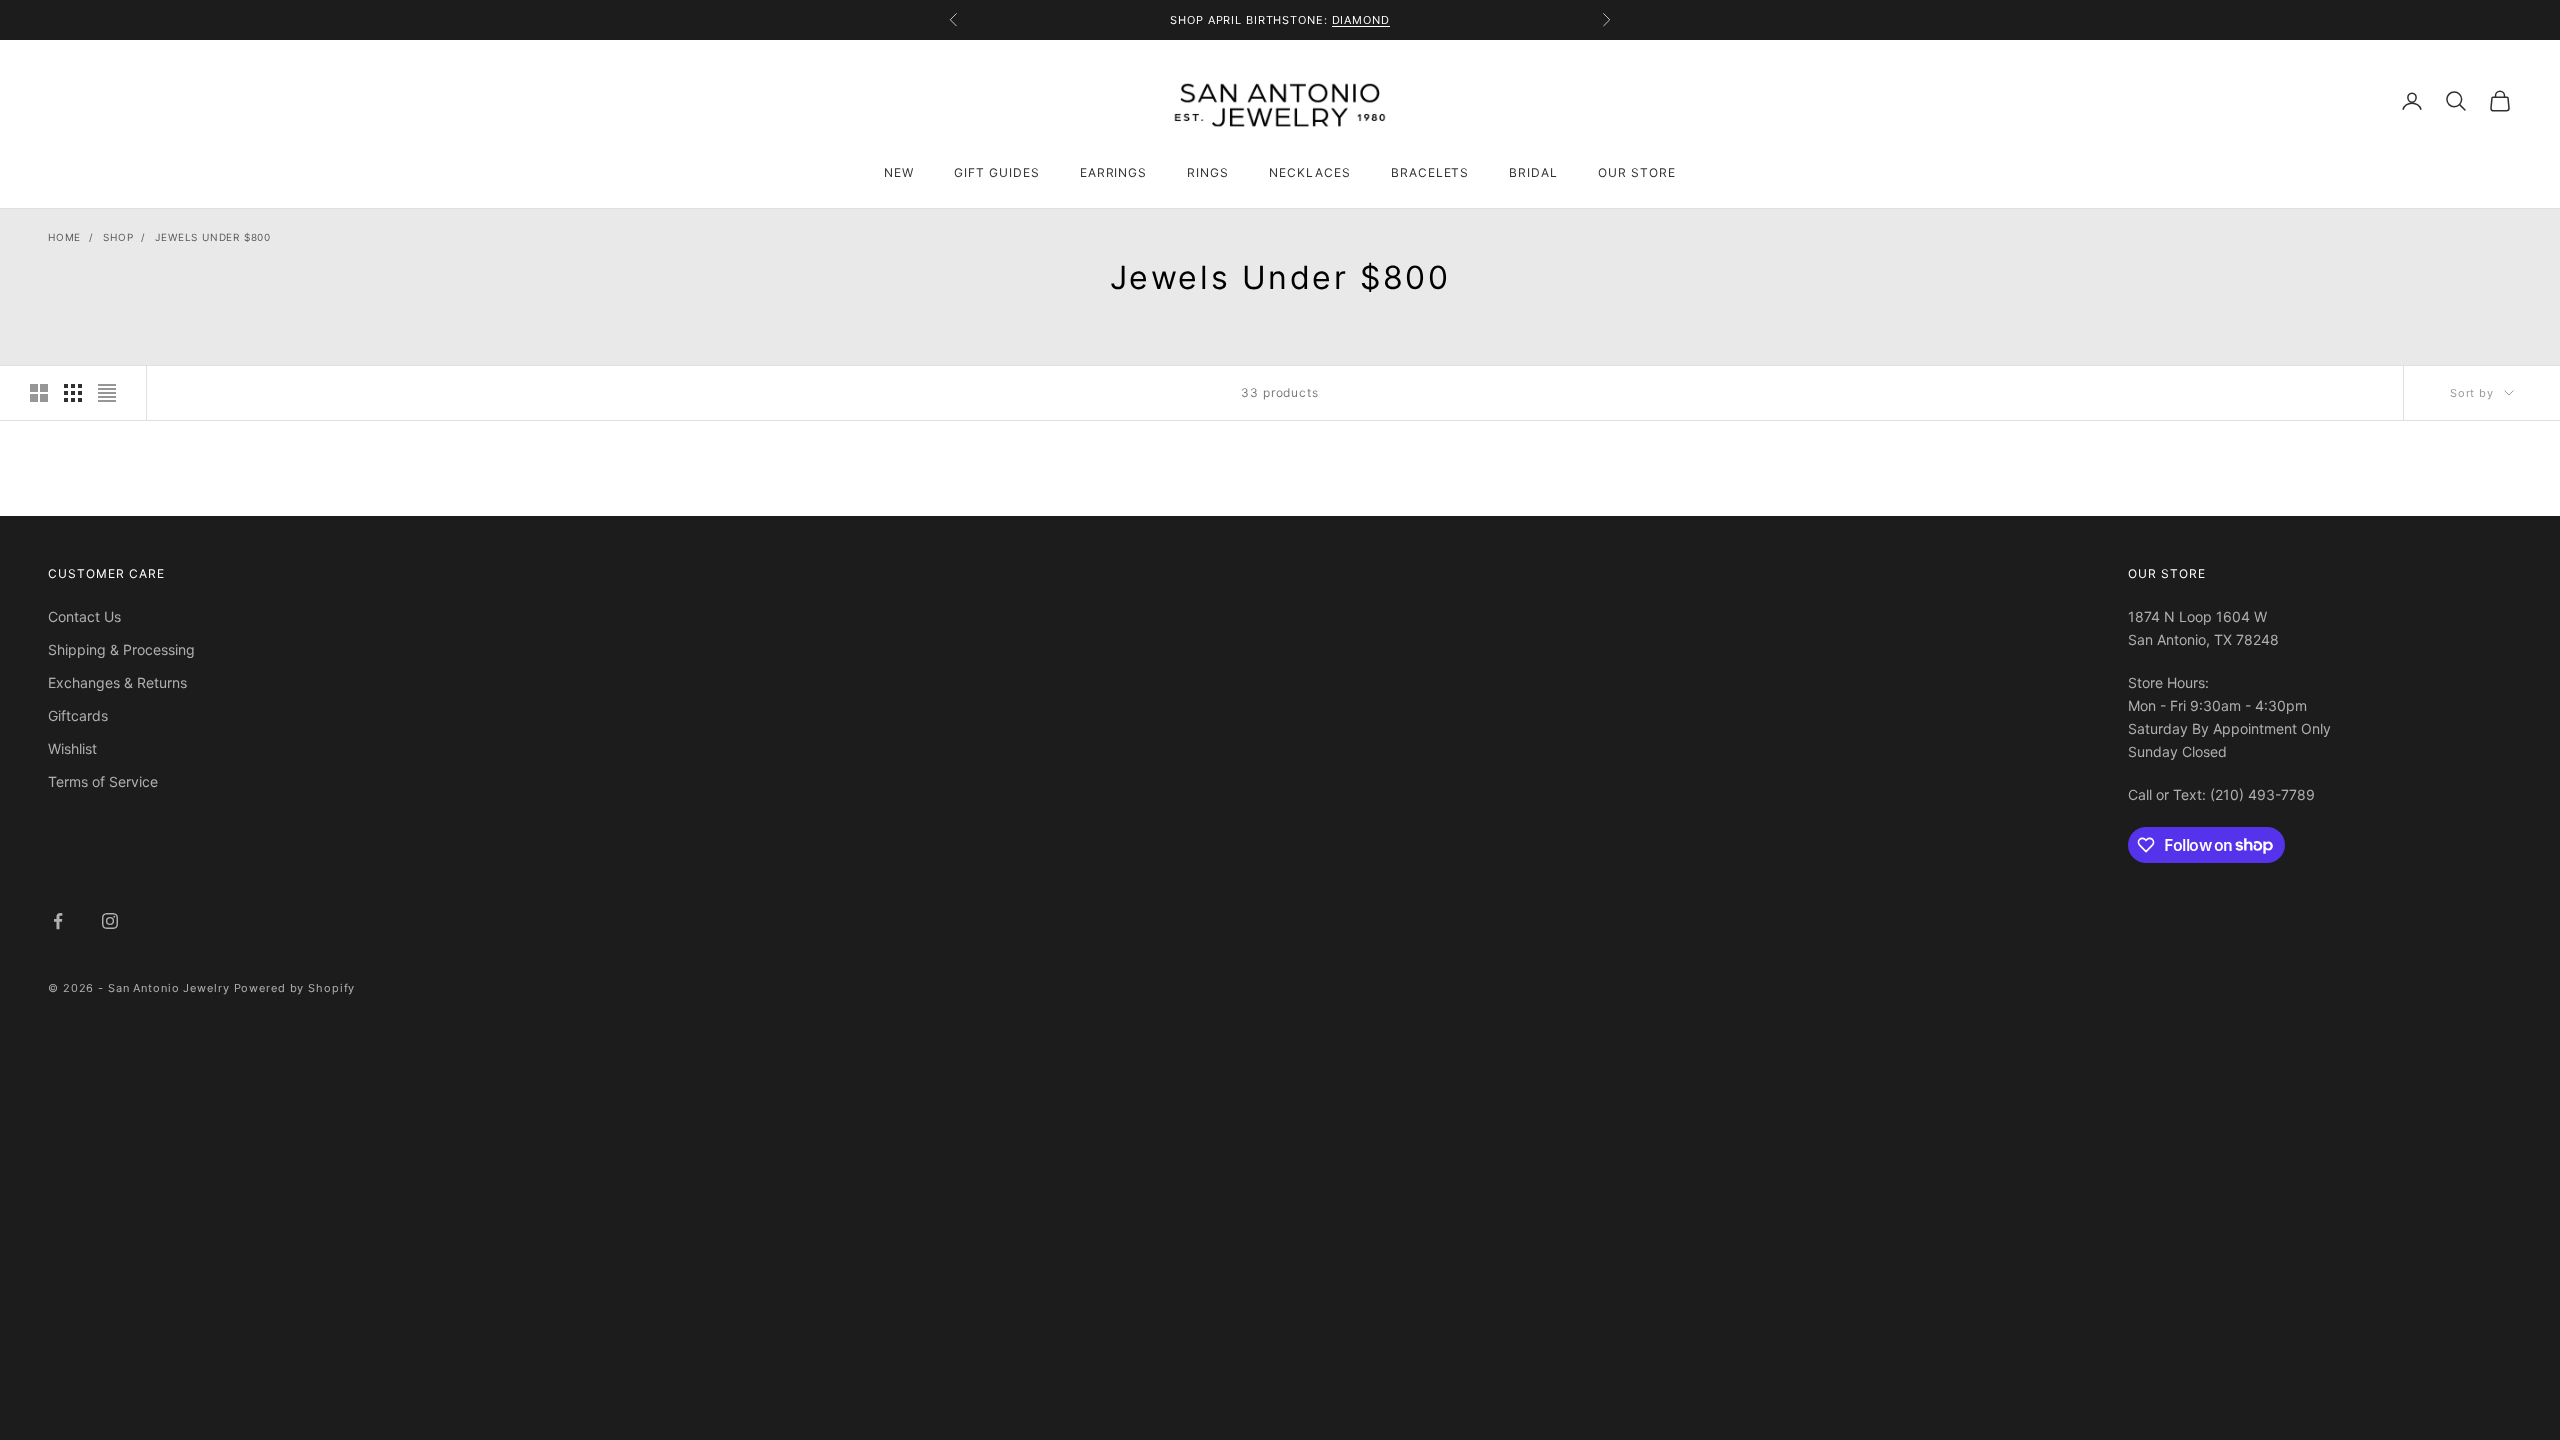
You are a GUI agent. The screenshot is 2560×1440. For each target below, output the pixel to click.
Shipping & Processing (121, 649)
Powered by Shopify (295, 988)
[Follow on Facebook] (58, 921)
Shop (118, 237)
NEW (899, 172)
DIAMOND (1361, 20)
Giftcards (78, 715)
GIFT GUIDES (997, 172)
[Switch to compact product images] (107, 393)
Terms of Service (103, 781)
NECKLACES (1310, 172)
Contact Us (84, 616)
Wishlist (72, 748)
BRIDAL (1533, 172)
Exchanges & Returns (117, 682)
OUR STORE (1637, 172)
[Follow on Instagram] (110, 921)
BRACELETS (1430, 172)
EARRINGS (1114, 172)
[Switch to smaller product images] (73, 393)
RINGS (1208, 172)
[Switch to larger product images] (39, 393)
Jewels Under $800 (213, 237)
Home (64, 237)
